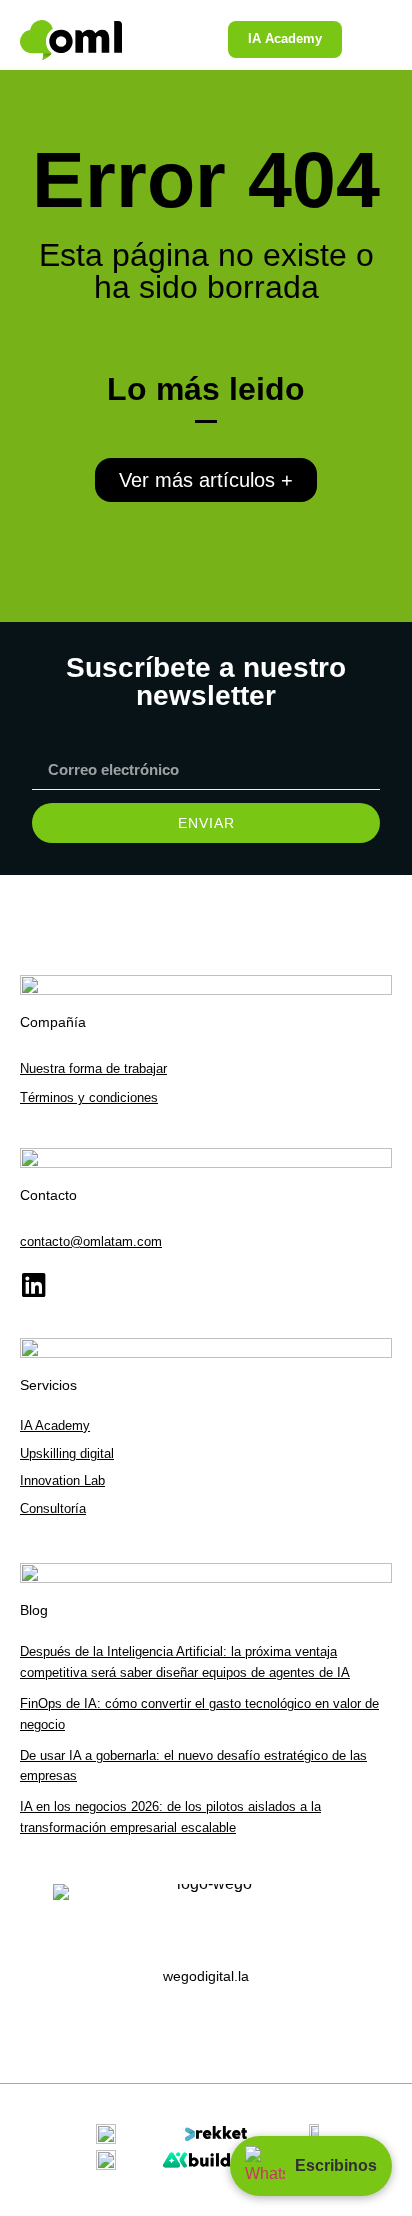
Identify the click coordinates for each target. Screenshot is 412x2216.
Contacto (48, 1195)
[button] (364, 40)
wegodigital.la (206, 1976)
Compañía (53, 1022)
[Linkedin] (33, 1284)
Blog (34, 1610)
